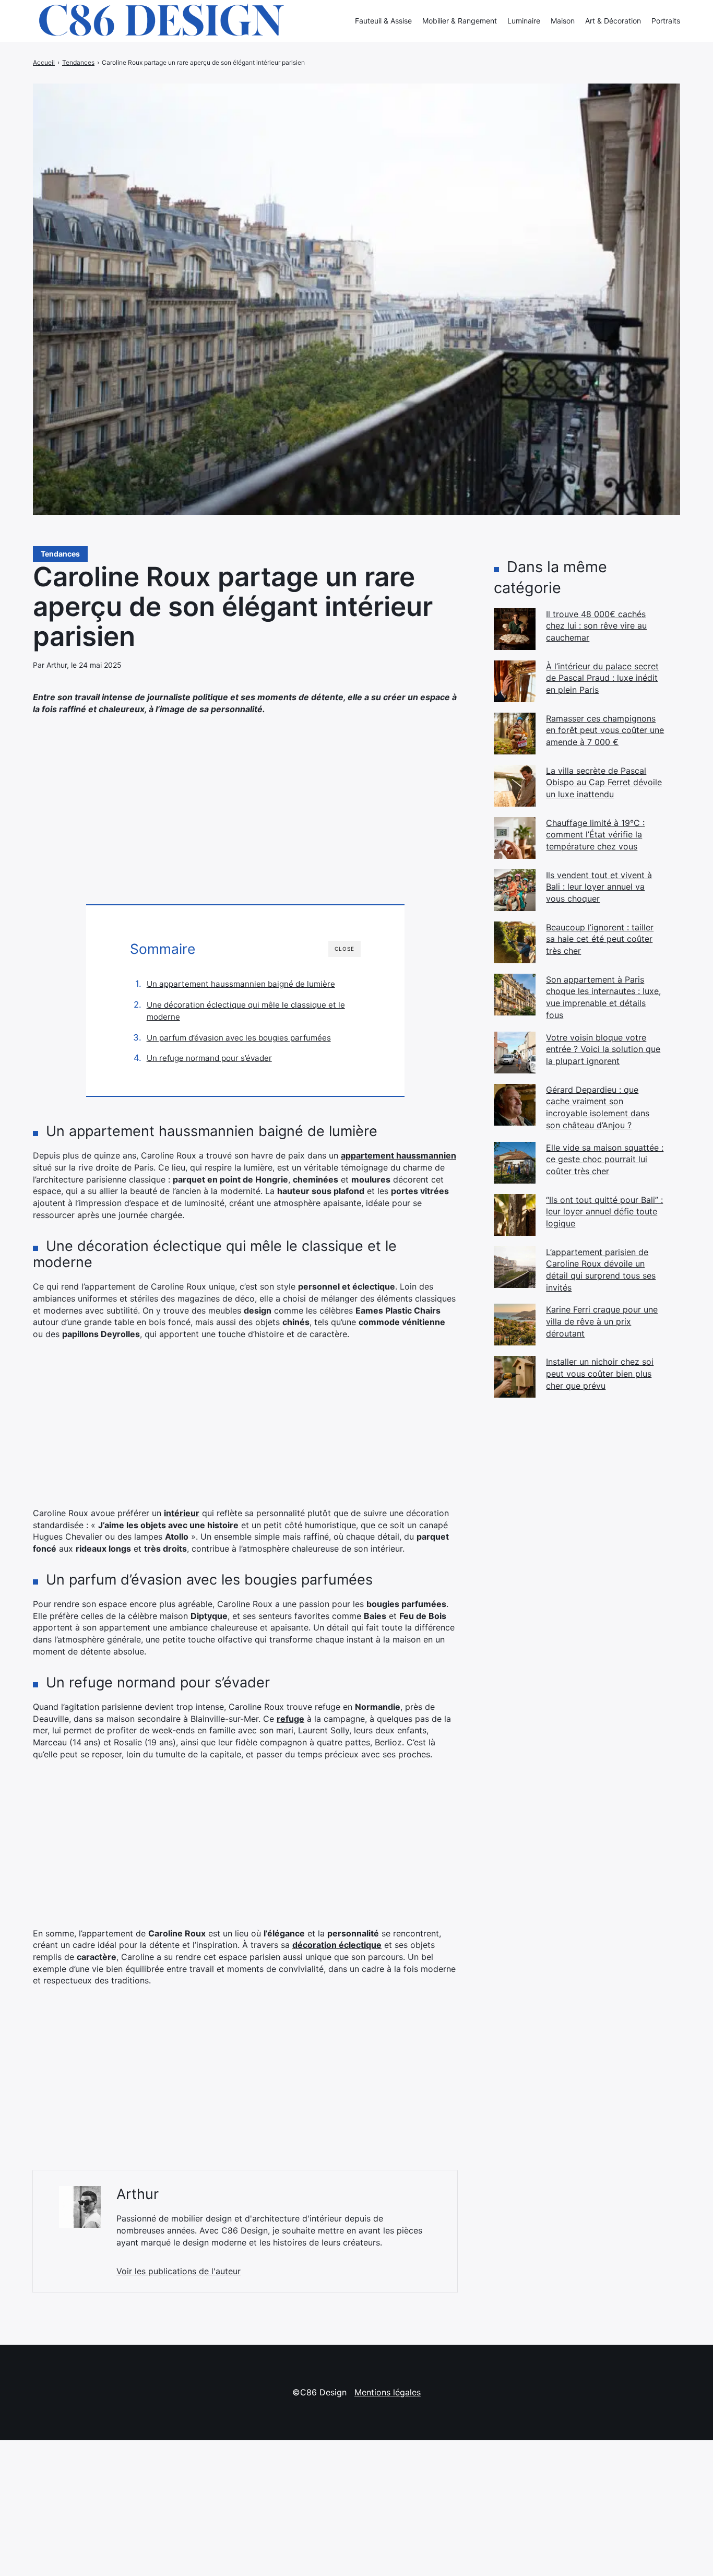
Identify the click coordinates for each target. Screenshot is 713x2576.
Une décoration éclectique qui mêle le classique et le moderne (246, 1011)
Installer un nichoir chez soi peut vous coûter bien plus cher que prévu (600, 1373)
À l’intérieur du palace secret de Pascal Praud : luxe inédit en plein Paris (602, 678)
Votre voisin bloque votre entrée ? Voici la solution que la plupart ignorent (603, 1049)
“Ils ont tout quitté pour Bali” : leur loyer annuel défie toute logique (604, 1212)
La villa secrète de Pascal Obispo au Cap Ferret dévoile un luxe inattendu (604, 782)
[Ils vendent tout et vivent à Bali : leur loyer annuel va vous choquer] (515, 890)
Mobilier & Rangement (460, 21)
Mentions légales (388, 2392)
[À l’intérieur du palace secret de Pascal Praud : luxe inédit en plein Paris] (515, 681)
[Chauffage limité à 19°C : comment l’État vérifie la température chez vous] (515, 838)
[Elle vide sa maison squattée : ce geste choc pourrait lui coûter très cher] (515, 1163)
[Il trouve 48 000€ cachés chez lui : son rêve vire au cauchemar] (515, 629)
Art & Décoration (613, 21)
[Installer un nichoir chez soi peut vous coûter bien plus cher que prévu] (515, 1377)
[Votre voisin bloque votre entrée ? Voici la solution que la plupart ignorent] (515, 1053)
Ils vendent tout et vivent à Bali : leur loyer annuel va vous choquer (599, 887)
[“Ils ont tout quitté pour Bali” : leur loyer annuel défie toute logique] (515, 1215)
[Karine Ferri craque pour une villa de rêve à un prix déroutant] (515, 1325)
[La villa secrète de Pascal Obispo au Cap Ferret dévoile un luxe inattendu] (515, 786)
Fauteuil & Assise (383, 21)
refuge (290, 1719)
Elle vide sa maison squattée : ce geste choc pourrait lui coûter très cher (605, 1159)
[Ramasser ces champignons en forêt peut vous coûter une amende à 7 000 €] (515, 734)
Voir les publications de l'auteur (179, 2271)
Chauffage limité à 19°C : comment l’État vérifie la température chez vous (595, 835)
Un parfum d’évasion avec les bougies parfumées (239, 1038)
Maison (563, 21)
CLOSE (344, 949)
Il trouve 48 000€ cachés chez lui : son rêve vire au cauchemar (596, 626)
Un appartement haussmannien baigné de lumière (241, 984)
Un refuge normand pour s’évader (209, 1058)
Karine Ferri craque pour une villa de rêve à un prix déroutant (602, 1321)
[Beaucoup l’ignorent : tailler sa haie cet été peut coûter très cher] (515, 942)
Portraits (666, 21)
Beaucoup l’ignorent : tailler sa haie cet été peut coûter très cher (600, 939)
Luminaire (524, 21)
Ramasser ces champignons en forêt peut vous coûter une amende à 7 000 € (605, 730)
